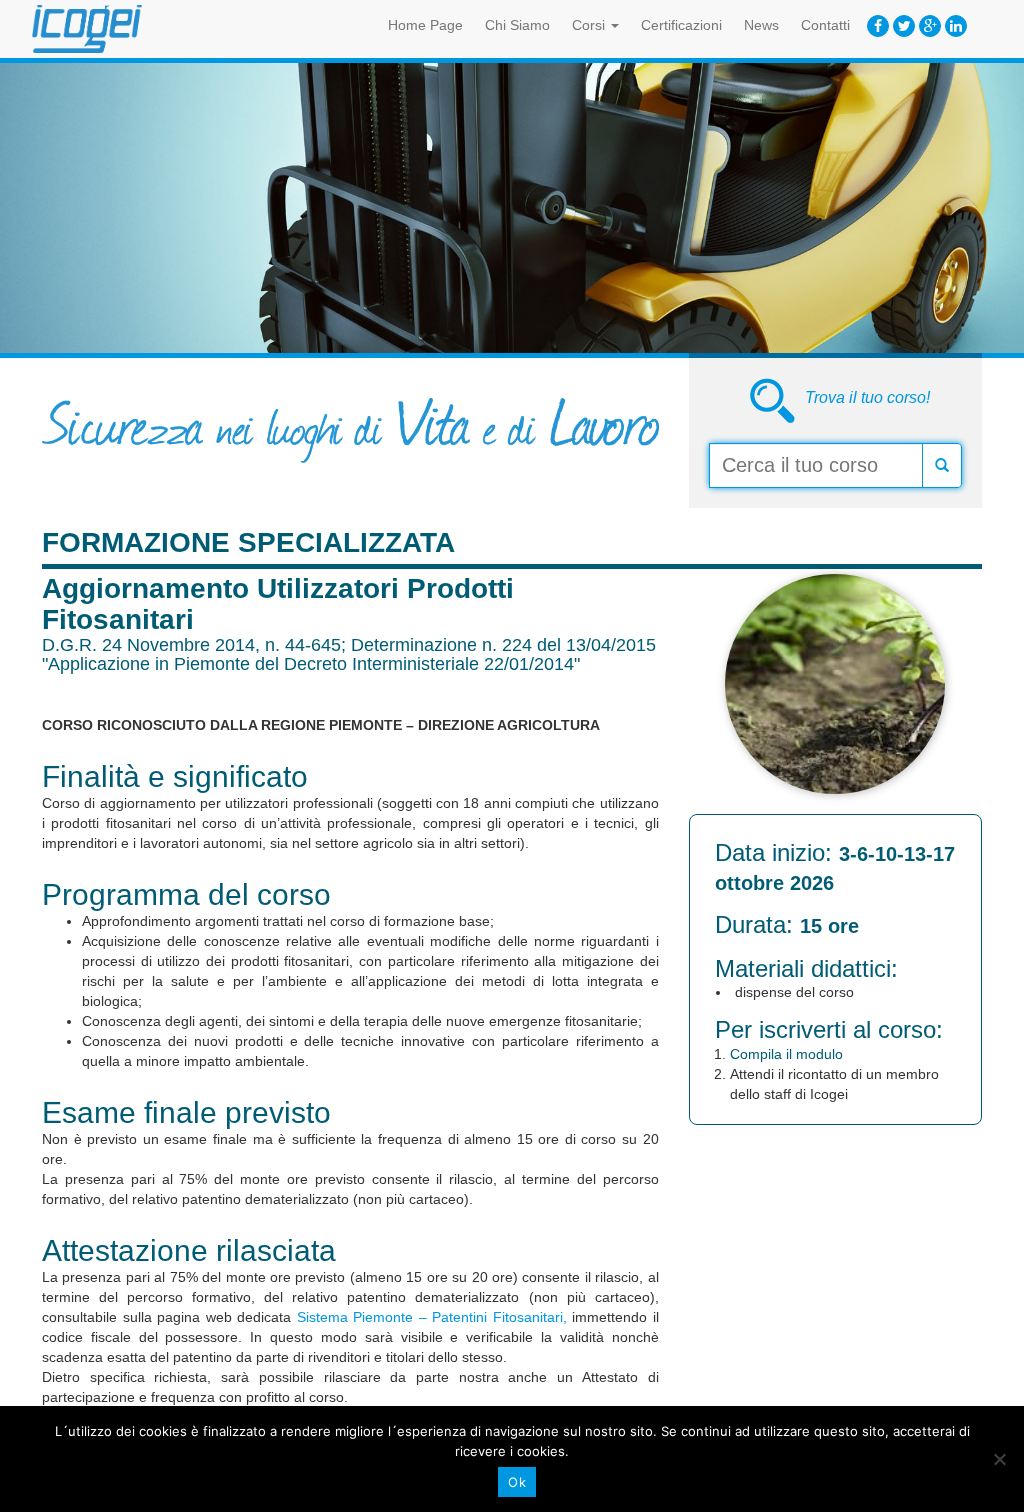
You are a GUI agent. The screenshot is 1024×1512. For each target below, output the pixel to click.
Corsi (590, 25)
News (761, 25)
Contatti (825, 25)
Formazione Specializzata (248, 542)
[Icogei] (87, 29)
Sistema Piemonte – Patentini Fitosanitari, (432, 1317)
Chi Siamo (517, 25)
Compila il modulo (786, 1054)
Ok (517, 1482)
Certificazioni (681, 25)
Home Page (425, 25)
